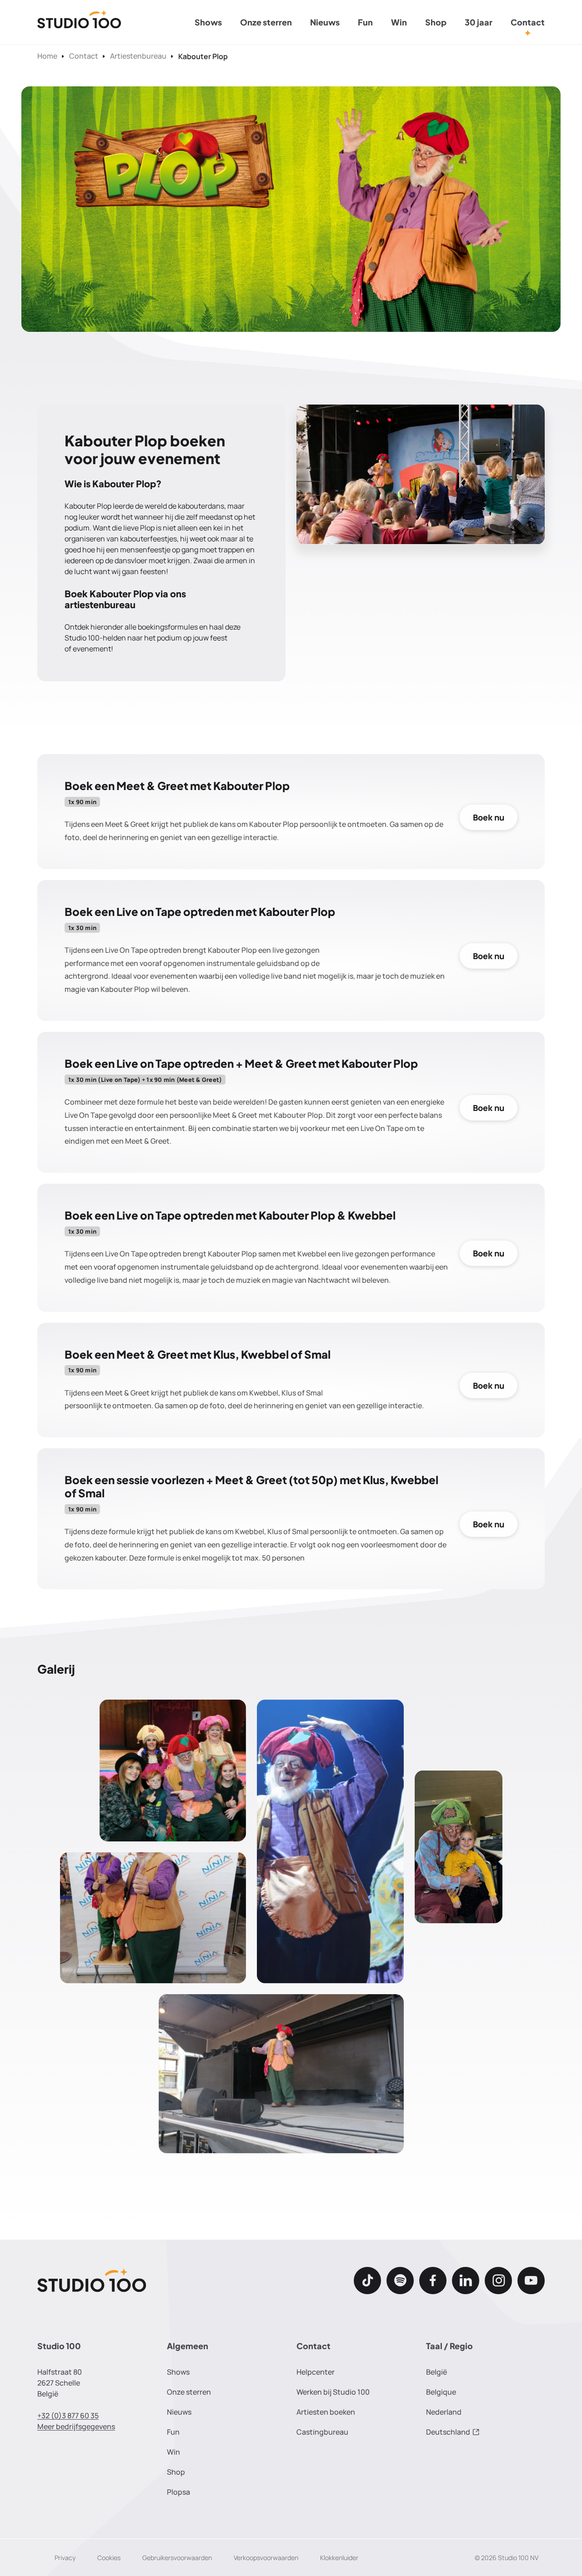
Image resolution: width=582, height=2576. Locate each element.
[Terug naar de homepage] (79, 22)
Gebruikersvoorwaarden (177, 2558)
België (436, 2372)
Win (399, 22)
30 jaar (479, 22)
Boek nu (489, 817)
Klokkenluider (339, 2558)
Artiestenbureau (138, 56)
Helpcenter (316, 2372)
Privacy (65, 2558)
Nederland (444, 2412)
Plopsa (178, 2492)
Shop (436, 22)
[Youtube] (531, 2281)
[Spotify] (400, 2281)
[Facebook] (433, 2281)
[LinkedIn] (466, 2281)
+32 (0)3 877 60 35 (68, 2416)
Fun (365, 22)
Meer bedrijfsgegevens (76, 2426)
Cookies (109, 2558)
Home (47, 56)
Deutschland (448, 2432)
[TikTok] (367, 2281)
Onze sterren (266, 22)
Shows (208, 22)
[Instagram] (498, 2281)
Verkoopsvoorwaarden (266, 2558)
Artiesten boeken (326, 2412)
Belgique (441, 2392)
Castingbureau (322, 2432)
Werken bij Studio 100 (333, 2392)
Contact (528, 22)
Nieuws (325, 22)
